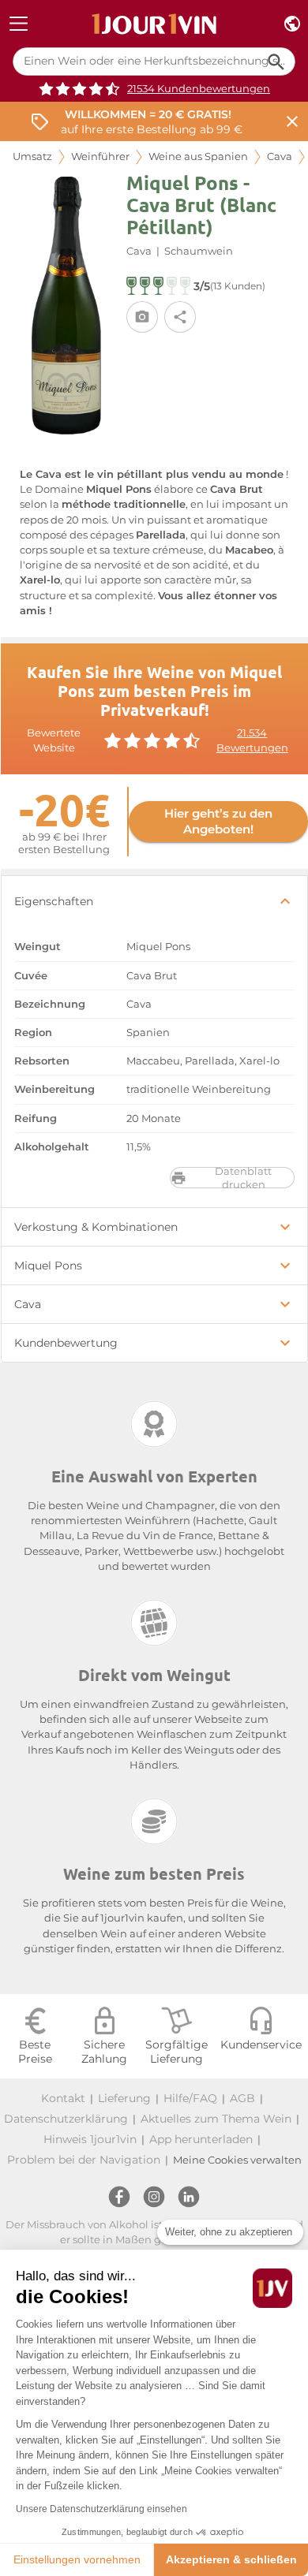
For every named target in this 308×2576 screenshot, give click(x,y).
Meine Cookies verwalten (237, 2160)
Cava (280, 157)
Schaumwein (199, 251)
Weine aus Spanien (198, 157)
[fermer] (292, 122)
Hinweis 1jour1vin (90, 2139)
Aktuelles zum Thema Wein (216, 2119)
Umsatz (32, 157)
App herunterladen (201, 2139)
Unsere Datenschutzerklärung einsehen (101, 2509)
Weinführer (100, 157)
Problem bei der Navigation (84, 2160)
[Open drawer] (19, 24)
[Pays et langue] (292, 24)
